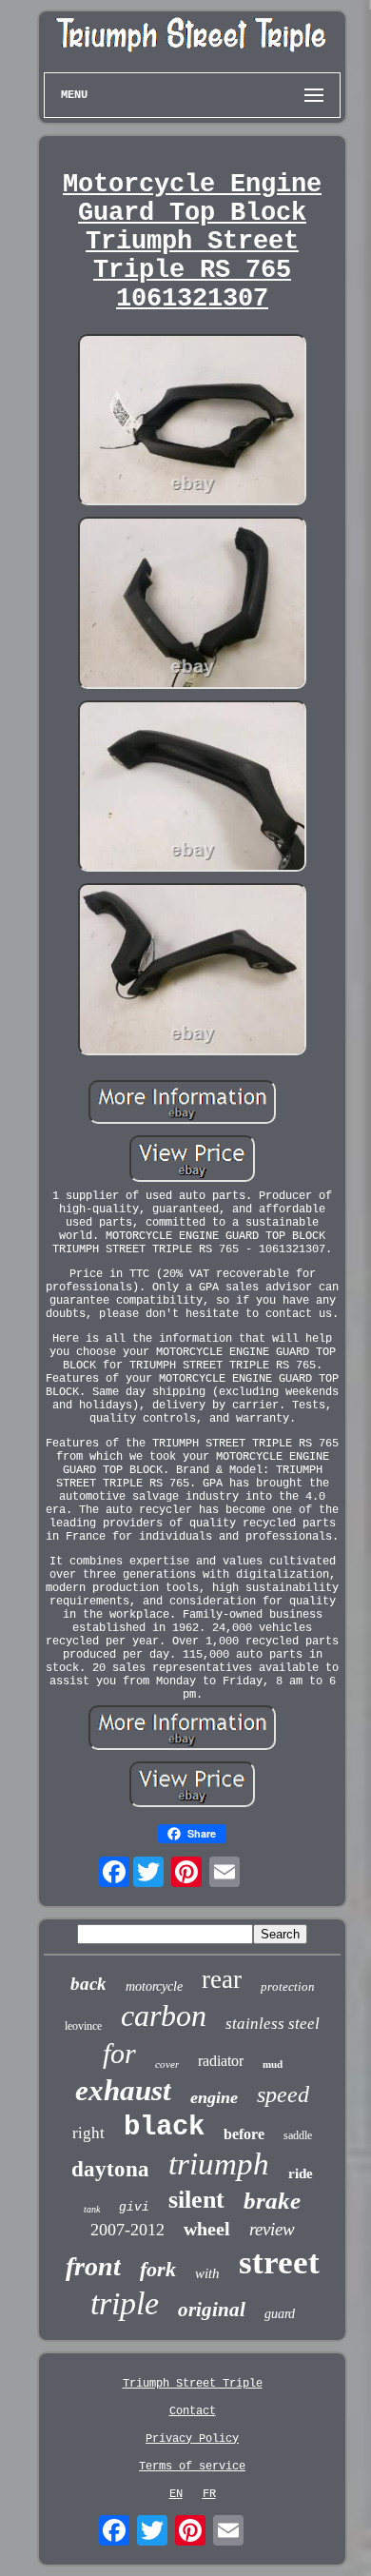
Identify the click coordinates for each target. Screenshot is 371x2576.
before (244, 2134)
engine (214, 2097)
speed (283, 2094)
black (164, 2127)
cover (167, 2064)
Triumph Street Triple (193, 2384)
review (272, 2229)
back (88, 1984)
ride (301, 2173)
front (93, 2266)
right (88, 2133)
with (207, 2273)
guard (280, 2314)
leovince (83, 2026)
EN (176, 2494)
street (279, 2262)
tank (92, 2209)
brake (272, 2201)
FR (209, 2494)
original (212, 2310)
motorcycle (154, 1986)
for (119, 2053)
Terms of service (192, 2467)
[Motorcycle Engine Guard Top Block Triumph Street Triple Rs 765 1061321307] (192, 422)
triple (125, 2303)
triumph (219, 2164)
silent (196, 2200)
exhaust (123, 2090)
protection (288, 1986)
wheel (207, 2229)
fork (158, 2269)
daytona (110, 2169)
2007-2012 (127, 2230)
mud (273, 2064)
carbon (164, 2016)
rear (222, 1979)
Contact (193, 2411)
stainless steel (273, 2024)
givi (134, 2207)
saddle (298, 2135)
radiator (221, 2061)
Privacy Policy (192, 2439)
